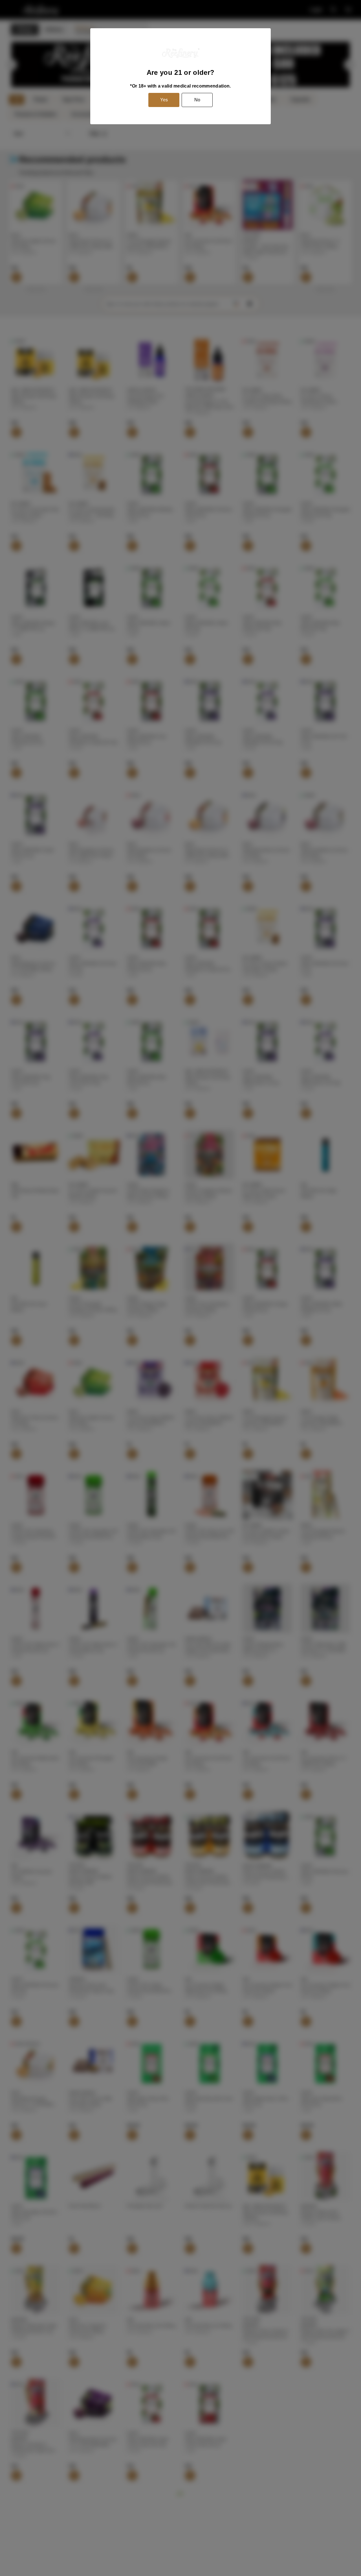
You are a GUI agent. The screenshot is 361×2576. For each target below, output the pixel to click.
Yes (164, 100)
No (197, 100)
